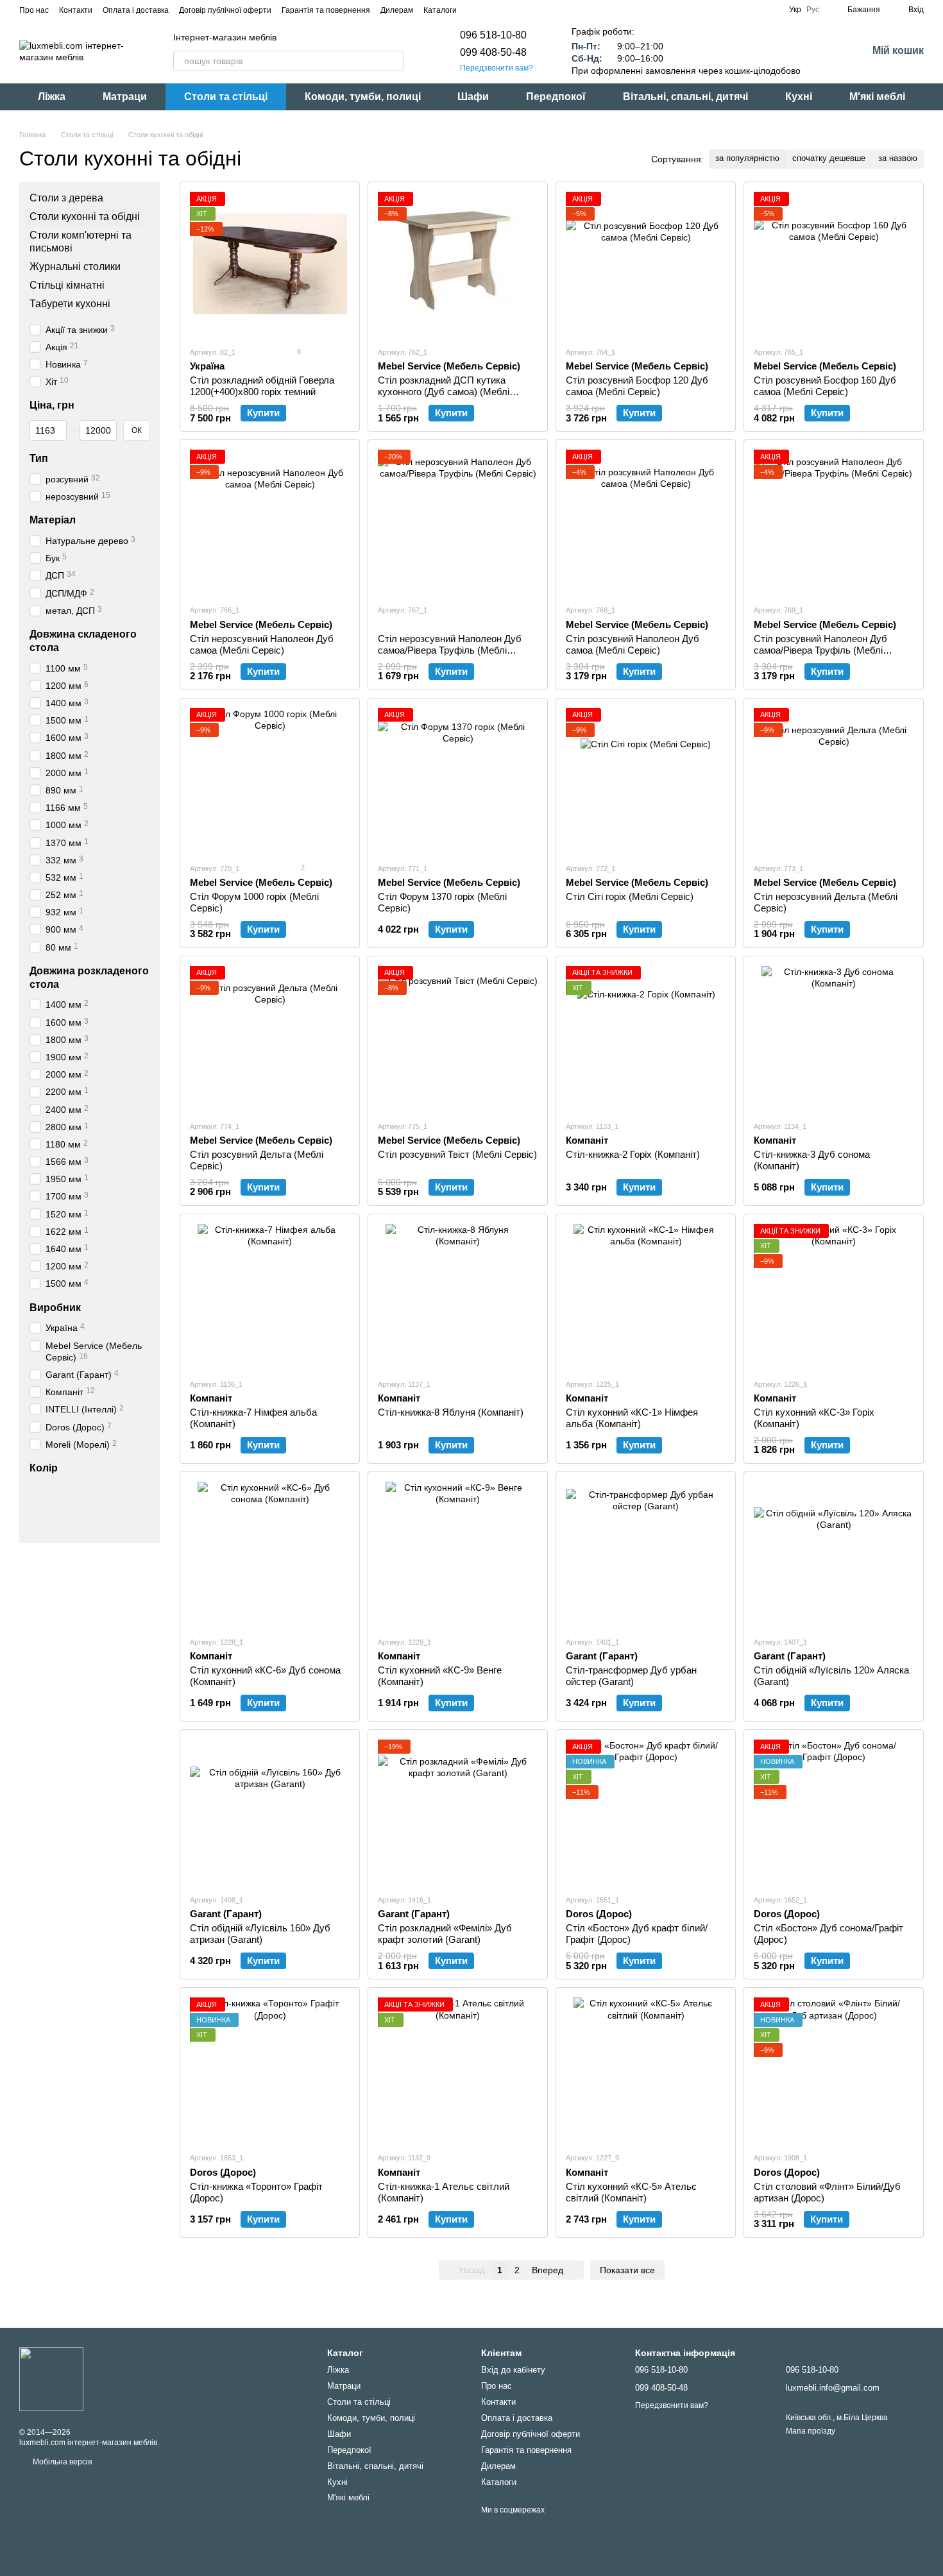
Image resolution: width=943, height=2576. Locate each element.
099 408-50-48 (493, 52)
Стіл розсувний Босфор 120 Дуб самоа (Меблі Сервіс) (637, 386)
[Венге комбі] (137, 1507)
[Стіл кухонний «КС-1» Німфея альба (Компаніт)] (646, 1296)
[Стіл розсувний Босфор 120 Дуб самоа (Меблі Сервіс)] (646, 264)
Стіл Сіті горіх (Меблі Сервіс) (630, 896)
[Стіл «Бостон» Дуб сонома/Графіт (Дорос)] (834, 1812)
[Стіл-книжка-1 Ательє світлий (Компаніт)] (458, 2070)
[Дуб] (87, 1507)
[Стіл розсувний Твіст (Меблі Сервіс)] (458, 1038)
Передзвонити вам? (497, 68)
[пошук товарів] (393, 61)
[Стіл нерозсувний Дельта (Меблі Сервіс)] (834, 780)
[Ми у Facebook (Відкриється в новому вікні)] (475, 10)
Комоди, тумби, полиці (363, 97)
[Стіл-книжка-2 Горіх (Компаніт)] (646, 1038)
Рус (813, 10)
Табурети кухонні (70, 304)
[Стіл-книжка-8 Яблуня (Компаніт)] (458, 1296)
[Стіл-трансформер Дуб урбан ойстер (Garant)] (646, 1554)
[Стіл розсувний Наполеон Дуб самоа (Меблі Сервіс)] (646, 522)
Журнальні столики (75, 267)
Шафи (473, 97)
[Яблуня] (137, 1491)
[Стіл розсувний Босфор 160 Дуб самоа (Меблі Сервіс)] (834, 264)
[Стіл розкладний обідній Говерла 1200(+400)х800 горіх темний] (270, 264)
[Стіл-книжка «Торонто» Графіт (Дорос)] (270, 2070)
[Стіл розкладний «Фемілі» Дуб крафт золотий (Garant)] (458, 1812)
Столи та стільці (226, 97)
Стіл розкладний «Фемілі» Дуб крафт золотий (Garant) (445, 1934)
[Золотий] (121, 1491)
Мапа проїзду (811, 2431)
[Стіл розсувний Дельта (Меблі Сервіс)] (270, 1038)
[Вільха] (104, 1491)
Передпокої (556, 97)
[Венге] (104, 1507)
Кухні (799, 97)
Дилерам (397, 10)
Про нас (34, 10)
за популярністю (747, 158)
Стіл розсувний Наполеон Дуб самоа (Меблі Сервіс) (633, 644)
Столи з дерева (66, 198)
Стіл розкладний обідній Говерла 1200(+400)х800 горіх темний (262, 386)
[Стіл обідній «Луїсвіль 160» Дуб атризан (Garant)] (270, 1812)
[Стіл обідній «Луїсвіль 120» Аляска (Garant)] (834, 1554)
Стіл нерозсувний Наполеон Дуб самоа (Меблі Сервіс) (262, 644)
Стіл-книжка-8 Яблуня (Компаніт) (451, 1412)
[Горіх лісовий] (71, 1507)
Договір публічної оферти (225, 10)
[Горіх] (37, 1507)
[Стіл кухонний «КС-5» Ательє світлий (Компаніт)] (646, 2070)
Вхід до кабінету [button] (513, 2370)
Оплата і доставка (136, 10)
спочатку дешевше (829, 158)
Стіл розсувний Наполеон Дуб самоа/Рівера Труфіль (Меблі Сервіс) (820, 650)
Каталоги (440, 10)
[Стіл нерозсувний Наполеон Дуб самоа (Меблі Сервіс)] (270, 522)
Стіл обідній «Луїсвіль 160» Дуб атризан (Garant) (260, 1934)
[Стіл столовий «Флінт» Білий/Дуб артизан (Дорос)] (834, 2070)
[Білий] (37, 1491)
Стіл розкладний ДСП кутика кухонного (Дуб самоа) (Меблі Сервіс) (444, 392)
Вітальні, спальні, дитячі (685, 97)
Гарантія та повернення (326, 10)
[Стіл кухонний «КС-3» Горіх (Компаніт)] (834, 1296)
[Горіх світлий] (87, 1491)
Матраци (125, 97)
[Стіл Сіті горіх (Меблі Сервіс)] (646, 780)
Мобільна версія (62, 2462)
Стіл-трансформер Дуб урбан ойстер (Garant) (631, 1676)
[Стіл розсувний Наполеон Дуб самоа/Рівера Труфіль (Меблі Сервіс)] (834, 522)
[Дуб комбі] (54, 1524)
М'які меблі (877, 97)
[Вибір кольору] (71, 1524)
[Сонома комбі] (37, 1524)
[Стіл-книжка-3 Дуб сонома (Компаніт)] (834, 1038)
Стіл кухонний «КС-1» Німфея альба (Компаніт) (632, 1418)
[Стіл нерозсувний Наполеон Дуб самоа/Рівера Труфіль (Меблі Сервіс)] (458, 522)
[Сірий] (121, 1507)
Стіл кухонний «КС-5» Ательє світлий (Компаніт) (631, 2192)
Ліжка (52, 97)
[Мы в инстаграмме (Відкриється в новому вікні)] (490, 10)
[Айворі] (54, 1491)
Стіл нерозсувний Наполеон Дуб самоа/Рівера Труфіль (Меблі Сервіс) (450, 650)
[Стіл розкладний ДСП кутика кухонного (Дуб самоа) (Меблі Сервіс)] (458, 264)
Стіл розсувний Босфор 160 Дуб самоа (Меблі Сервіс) (825, 386)
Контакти (76, 10)
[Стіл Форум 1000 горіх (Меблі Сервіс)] (270, 780)
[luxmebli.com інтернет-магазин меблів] (51, 2378)
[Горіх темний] (54, 1507)
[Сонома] (71, 1491)
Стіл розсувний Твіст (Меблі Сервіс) (457, 1154)
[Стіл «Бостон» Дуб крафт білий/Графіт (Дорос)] (646, 1812)
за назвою (898, 158)
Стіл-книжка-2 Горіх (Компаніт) (633, 1154)
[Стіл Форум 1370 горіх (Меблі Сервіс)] (458, 780)
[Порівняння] (824, 51)
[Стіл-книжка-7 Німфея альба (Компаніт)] (270, 1296)
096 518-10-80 (493, 35)
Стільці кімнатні (67, 285)
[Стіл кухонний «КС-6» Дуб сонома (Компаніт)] (270, 1554)
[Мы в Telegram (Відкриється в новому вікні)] (505, 10)
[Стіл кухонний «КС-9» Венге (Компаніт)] (458, 1554)
